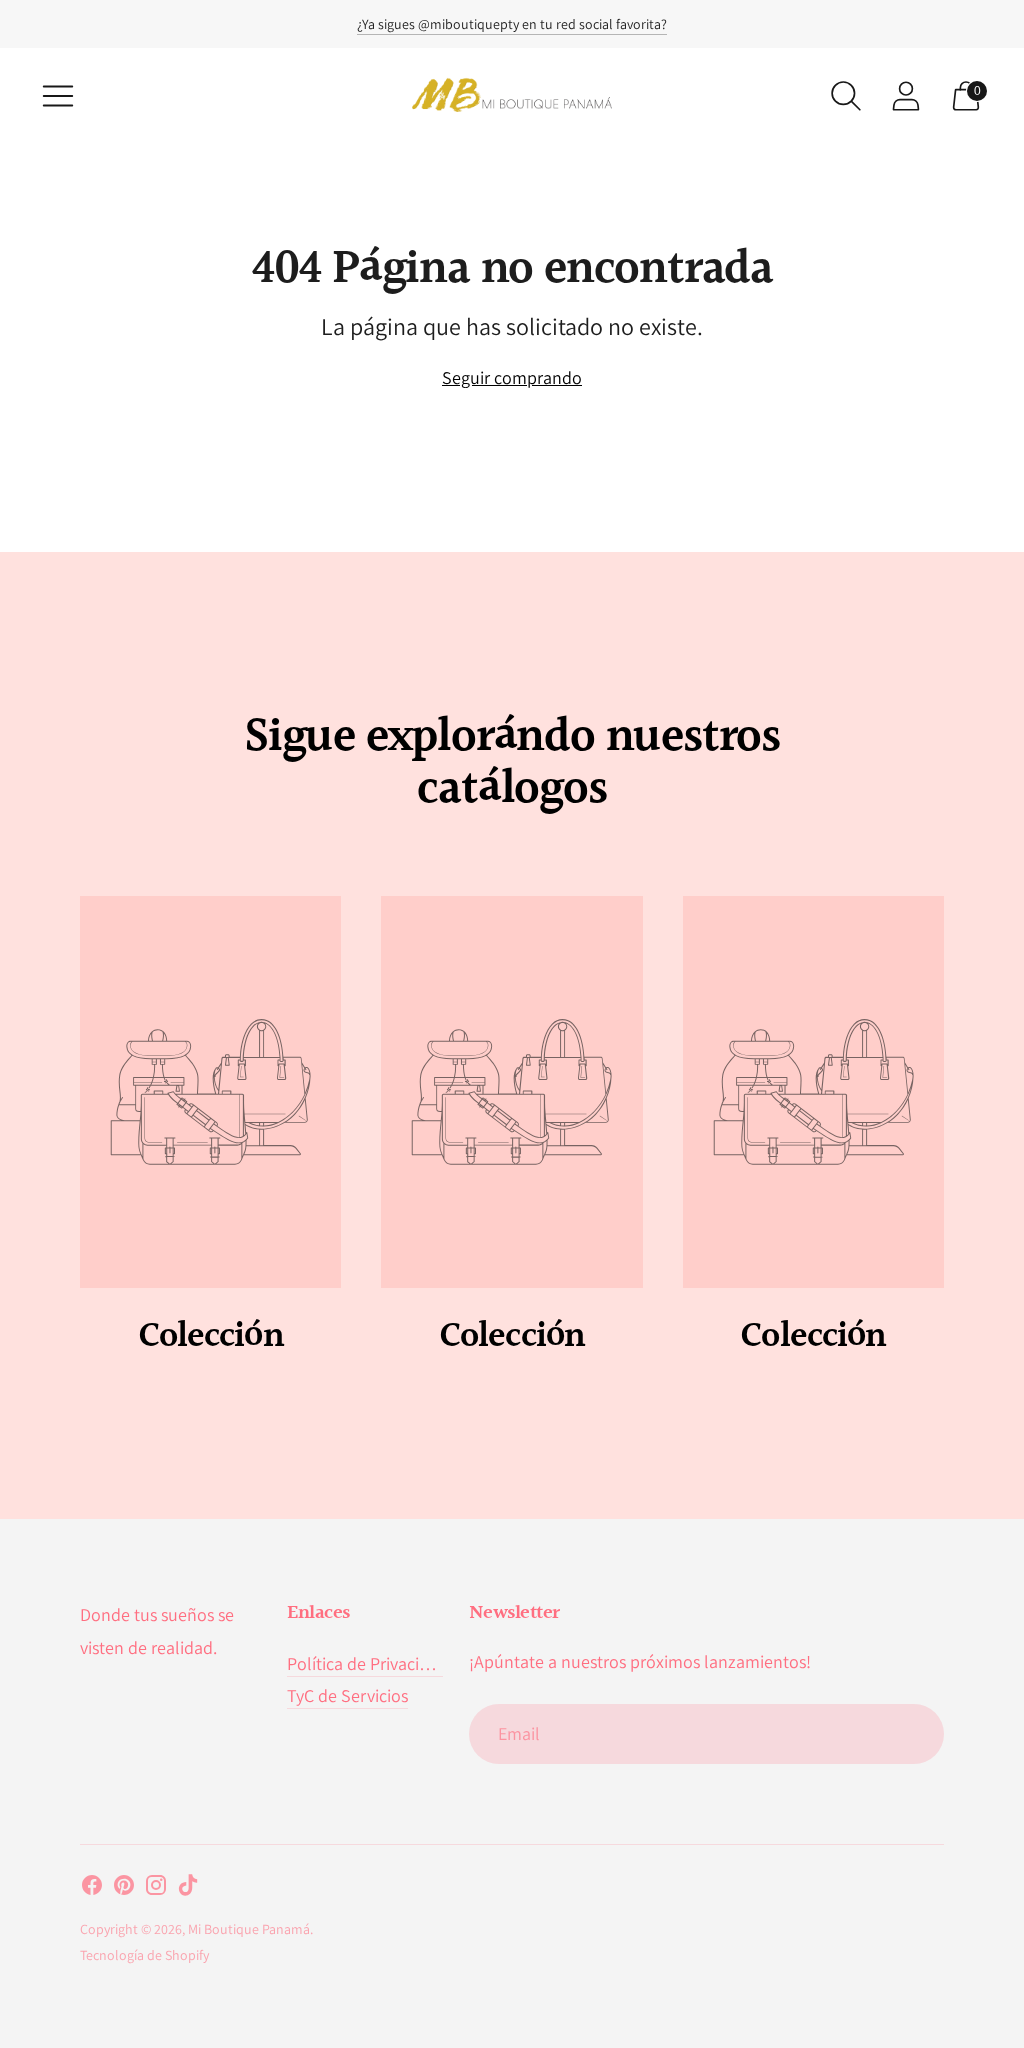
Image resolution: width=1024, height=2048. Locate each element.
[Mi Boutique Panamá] (512, 95)
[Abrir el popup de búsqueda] (846, 96)
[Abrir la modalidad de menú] (58, 96)
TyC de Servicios (347, 1695)
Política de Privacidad (367, 1663)
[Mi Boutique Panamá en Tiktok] (188, 1889)
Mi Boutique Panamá (249, 1929)
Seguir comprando (512, 377)
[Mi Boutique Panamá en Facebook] (92, 1889)
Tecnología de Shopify (144, 1955)
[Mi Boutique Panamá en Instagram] (156, 1889)
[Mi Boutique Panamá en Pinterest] (124, 1889)
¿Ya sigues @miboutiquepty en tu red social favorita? (512, 24)
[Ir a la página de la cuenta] (906, 96)
